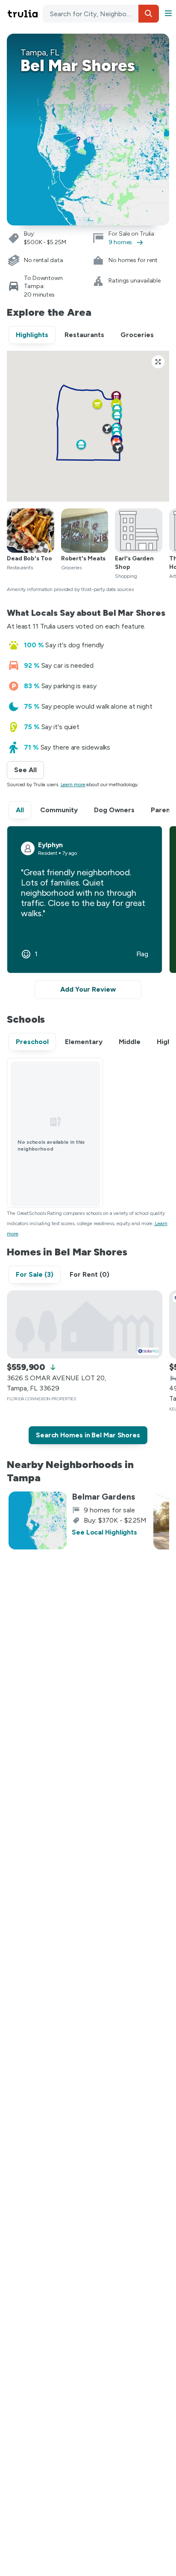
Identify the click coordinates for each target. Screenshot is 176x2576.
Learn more (73, 785)
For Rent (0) (89, 1274)
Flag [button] (142, 954)
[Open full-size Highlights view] (158, 362)
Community (59, 810)
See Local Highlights (104, 1532)
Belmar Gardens (103, 1497)
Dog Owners (114, 810)
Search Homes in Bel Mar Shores (88, 1435)
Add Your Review (88, 989)
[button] (149, 14)
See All (29, 770)
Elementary (84, 1042)
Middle (130, 1042)
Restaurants (84, 335)
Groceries (137, 335)
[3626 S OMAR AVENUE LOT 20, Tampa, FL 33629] (85, 1324)
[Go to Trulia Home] (24, 14)
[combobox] (101, 14)
